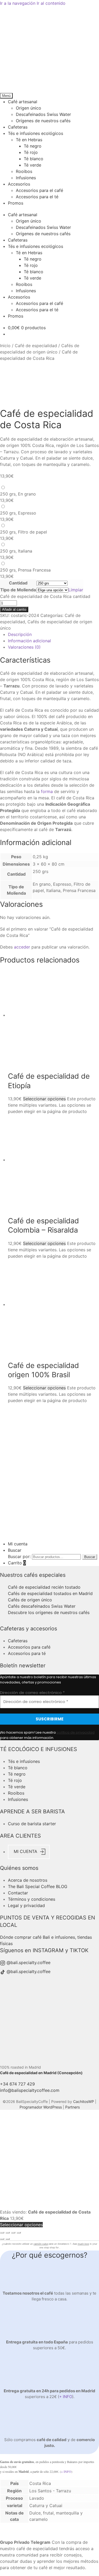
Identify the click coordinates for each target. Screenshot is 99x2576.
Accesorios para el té (37, 197)
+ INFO (66, 2397)
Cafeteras (18, 127)
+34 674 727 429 (17, 2084)
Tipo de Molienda (18, 590)
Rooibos (24, 171)
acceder (22, 947)
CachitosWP (84, 2101)
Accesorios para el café (39, 190)
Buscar (15, 1550)
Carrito (17, 1563)
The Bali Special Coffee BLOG (38, 1886)
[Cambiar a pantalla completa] (13, 2233)
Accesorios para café (29, 1647)
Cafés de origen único (30, 1600)
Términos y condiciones (32, 1899)
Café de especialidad (36, 346)
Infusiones (26, 178)
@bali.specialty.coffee (28, 1962)
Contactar (18, 1893)
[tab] (53, 634)
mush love (83, 2244)
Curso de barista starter (32, 1824)
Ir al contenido (51, 3)
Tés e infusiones (24, 1761)
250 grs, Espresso (18, 513)
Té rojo (31, 152)
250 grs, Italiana (16, 551)
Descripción (20, 634)
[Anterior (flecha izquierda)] (2, 2239)
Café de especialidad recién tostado (44, 1587)
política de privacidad (76, 1732)
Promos (16, 203)
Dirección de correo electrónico (32, 1693)
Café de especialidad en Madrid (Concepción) (41, 2073)
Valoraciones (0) (24, 647)
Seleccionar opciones (44, 1099)
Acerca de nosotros (28, 1880)
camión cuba (41, 2244)
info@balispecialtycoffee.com (30, 2090)
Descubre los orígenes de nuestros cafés (49, 1612)
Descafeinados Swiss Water (43, 114)
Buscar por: (19, 1556)
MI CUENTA (26, 1852)
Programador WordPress (41, 2107)
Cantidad (18, 583)
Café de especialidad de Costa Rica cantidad (45, 596)
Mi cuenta (18, 1544)
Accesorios (19, 184)
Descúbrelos (50, 1537)
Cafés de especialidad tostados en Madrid (50, 1593)
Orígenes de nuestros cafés (43, 121)
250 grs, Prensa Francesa (25, 570)
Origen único (29, 108)
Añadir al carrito (14, 609)
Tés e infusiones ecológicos (36, 133)
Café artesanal (23, 102)
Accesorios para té (27, 1653)
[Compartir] (8, 2233)
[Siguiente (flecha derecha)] (8, 2239)
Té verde (32, 165)
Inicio (5, 346)
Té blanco (34, 159)
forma (47, 791)
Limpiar (76, 590)
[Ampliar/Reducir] (19, 2233)
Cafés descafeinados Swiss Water (42, 1606)
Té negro (33, 146)
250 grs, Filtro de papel (23, 532)
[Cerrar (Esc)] (2, 2233)
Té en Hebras (29, 140)
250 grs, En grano (18, 494)
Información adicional (29, 641)
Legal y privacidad (26, 1905)
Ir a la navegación (18, 3)
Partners (72, 2107)
